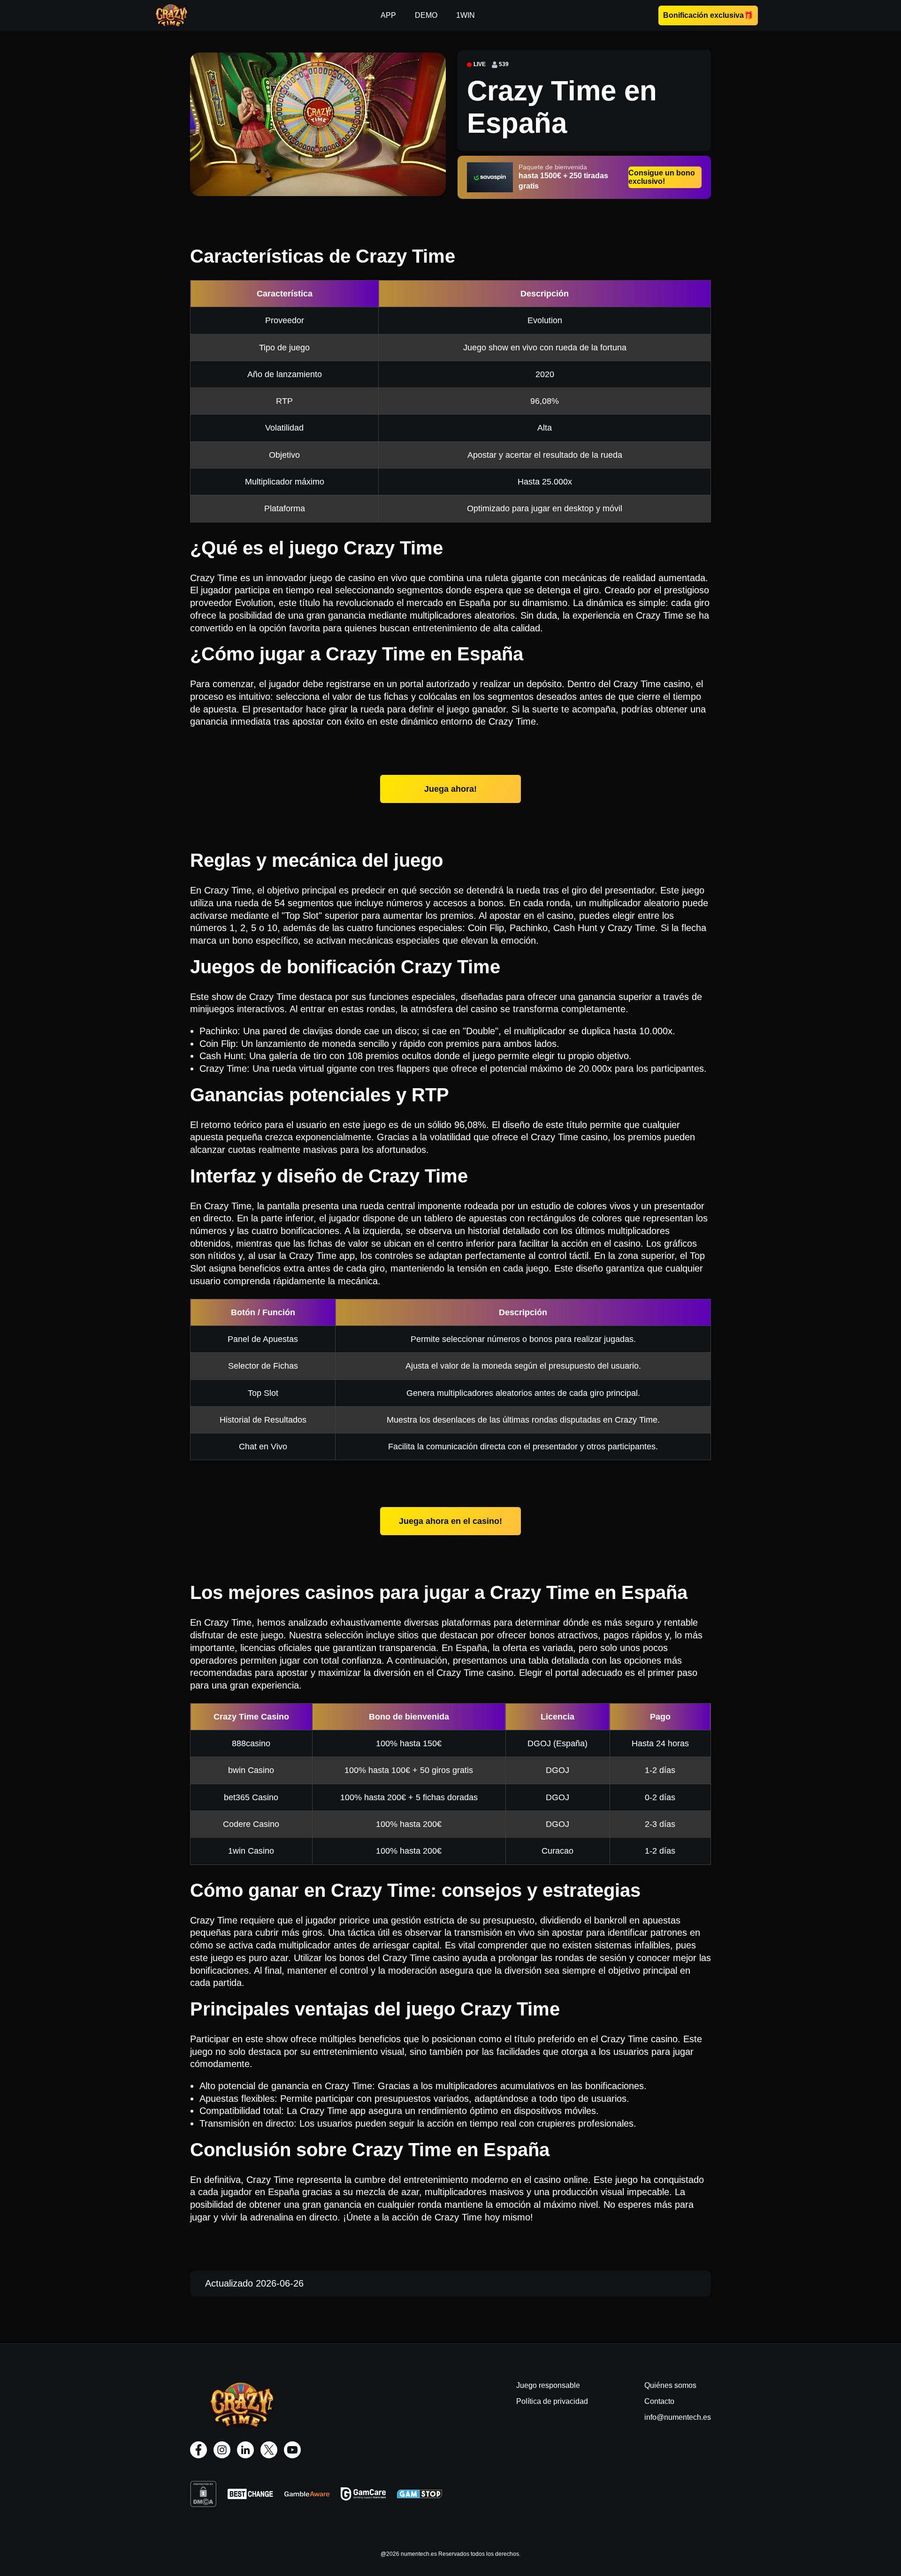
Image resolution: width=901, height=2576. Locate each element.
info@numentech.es (678, 2417)
